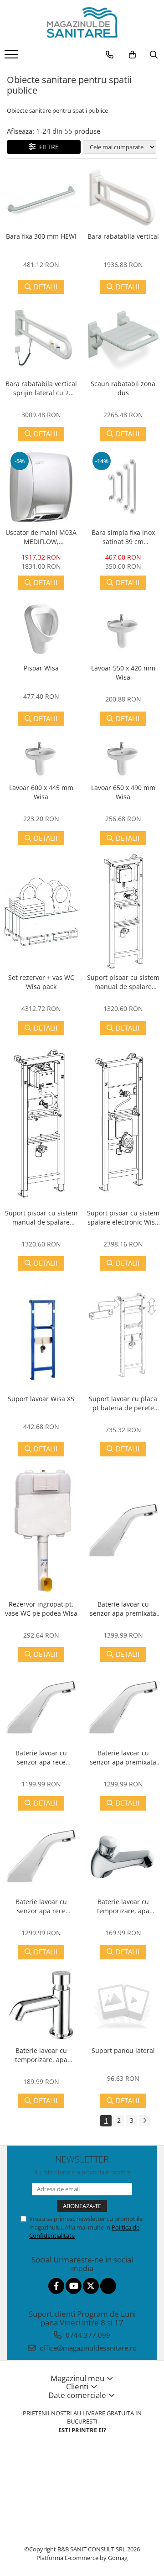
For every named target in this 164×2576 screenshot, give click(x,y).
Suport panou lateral (123, 2050)
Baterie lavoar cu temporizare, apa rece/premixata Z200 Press (123, 1906)
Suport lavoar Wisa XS (41, 1399)
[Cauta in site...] (154, 55)
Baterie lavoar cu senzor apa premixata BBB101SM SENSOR (123, 1609)
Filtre (47, 147)
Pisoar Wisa (41, 668)
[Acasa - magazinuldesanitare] (82, 23)
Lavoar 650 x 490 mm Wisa (123, 792)
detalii (46, 287)
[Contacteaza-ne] (110, 55)
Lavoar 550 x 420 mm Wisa (123, 673)
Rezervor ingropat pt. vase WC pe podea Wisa (41, 1609)
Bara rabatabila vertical (123, 236)
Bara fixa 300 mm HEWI (41, 236)
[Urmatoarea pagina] (144, 2121)
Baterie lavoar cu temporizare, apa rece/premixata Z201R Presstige (41, 2055)
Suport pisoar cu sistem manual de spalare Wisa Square (123, 982)
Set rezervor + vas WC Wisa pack (41, 982)
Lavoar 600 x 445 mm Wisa (41, 792)
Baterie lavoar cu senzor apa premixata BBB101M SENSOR (123, 1758)
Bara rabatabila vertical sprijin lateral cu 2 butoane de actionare (41, 388)
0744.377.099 (87, 2335)
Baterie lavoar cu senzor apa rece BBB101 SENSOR (41, 1758)
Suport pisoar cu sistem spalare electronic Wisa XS (123, 1218)
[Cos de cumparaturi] (132, 55)
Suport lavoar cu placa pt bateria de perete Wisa (123, 1403)
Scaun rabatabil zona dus (123, 388)
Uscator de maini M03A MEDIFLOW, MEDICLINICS (41, 537)
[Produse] (13, 57)
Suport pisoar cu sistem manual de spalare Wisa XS (41, 1218)
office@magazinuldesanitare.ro (87, 2348)
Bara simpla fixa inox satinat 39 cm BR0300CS (123, 537)
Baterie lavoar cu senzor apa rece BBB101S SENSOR (41, 1906)
